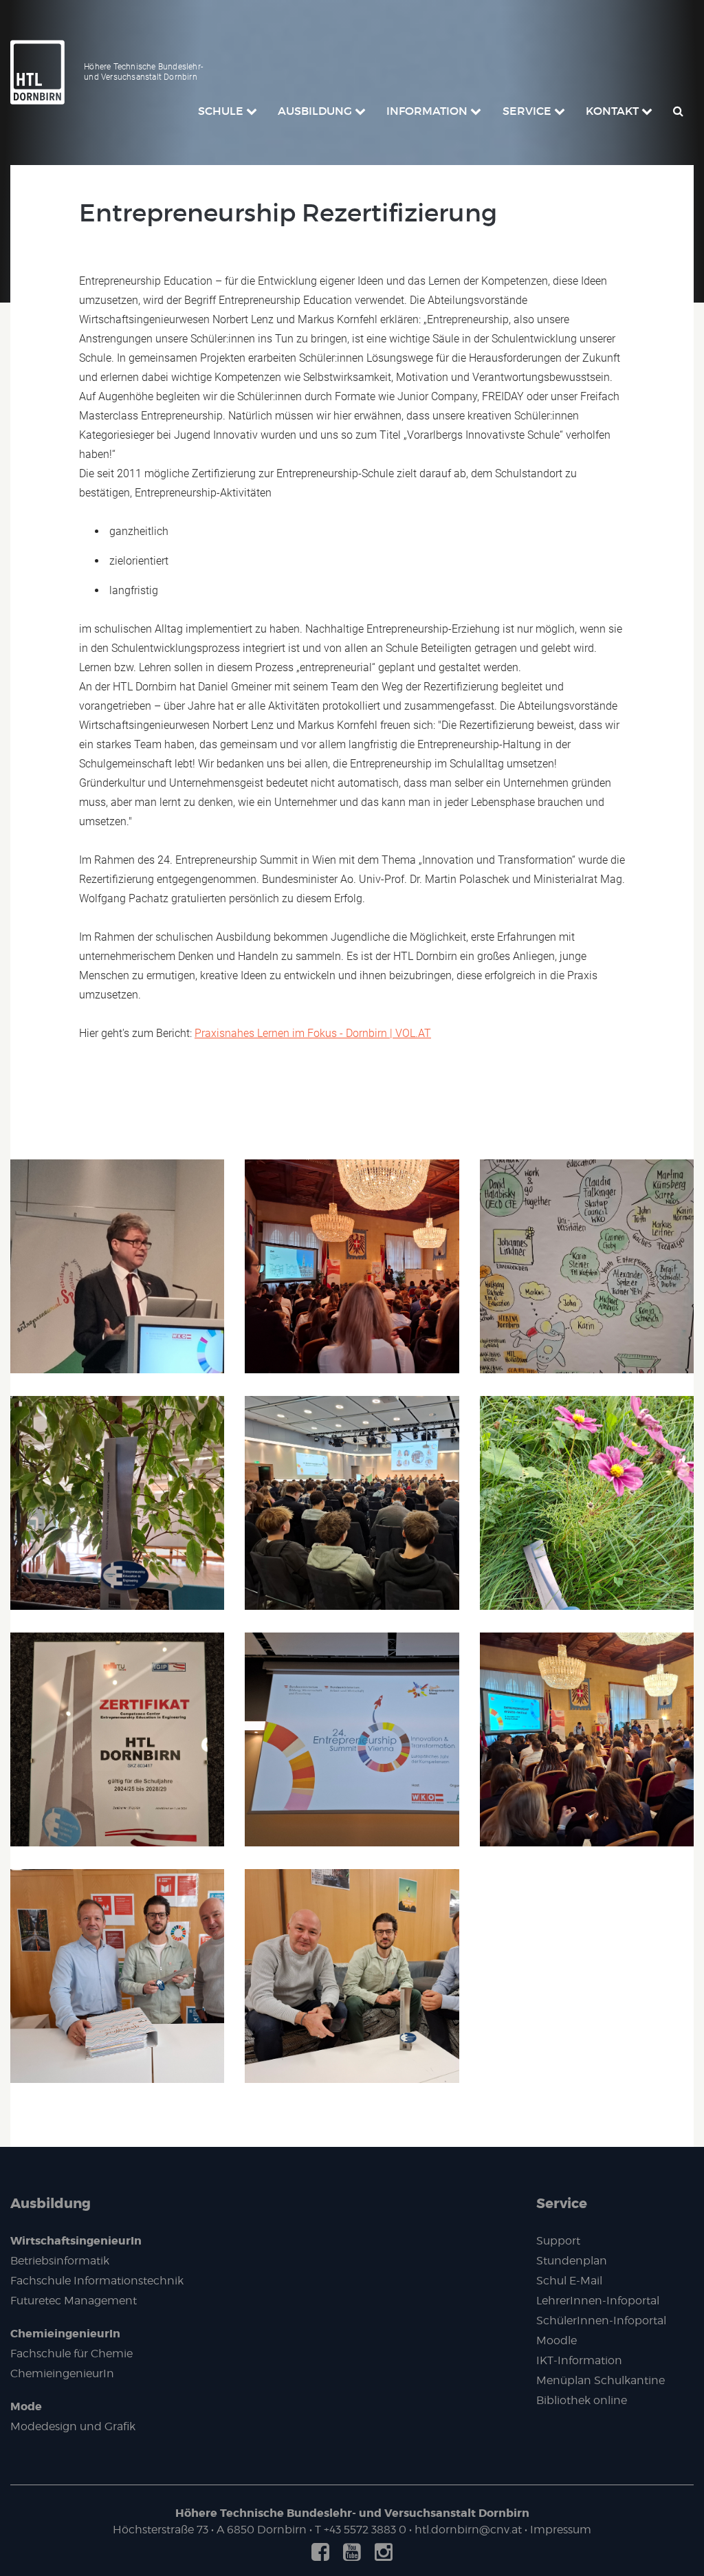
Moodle (557, 2340)
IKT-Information (579, 2360)
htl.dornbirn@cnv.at (468, 2530)
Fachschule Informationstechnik (97, 2281)
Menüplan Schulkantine (601, 2380)
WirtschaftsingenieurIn (76, 2241)
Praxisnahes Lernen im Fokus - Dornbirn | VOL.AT (313, 1033)
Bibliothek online (582, 2400)
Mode (26, 2406)
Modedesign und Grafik (73, 2426)
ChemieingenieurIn (65, 2334)
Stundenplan (572, 2261)
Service (562, 2203)
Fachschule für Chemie (71, 2354)
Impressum (561, 2530)
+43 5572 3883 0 (365, 2530)
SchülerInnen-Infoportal (601, 2321)
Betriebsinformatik (60, 2261)
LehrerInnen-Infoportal (598, 2301)
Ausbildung (51, 2203)
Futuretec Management (74, 2301)
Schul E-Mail (569, 2281)
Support (558, 2241)
